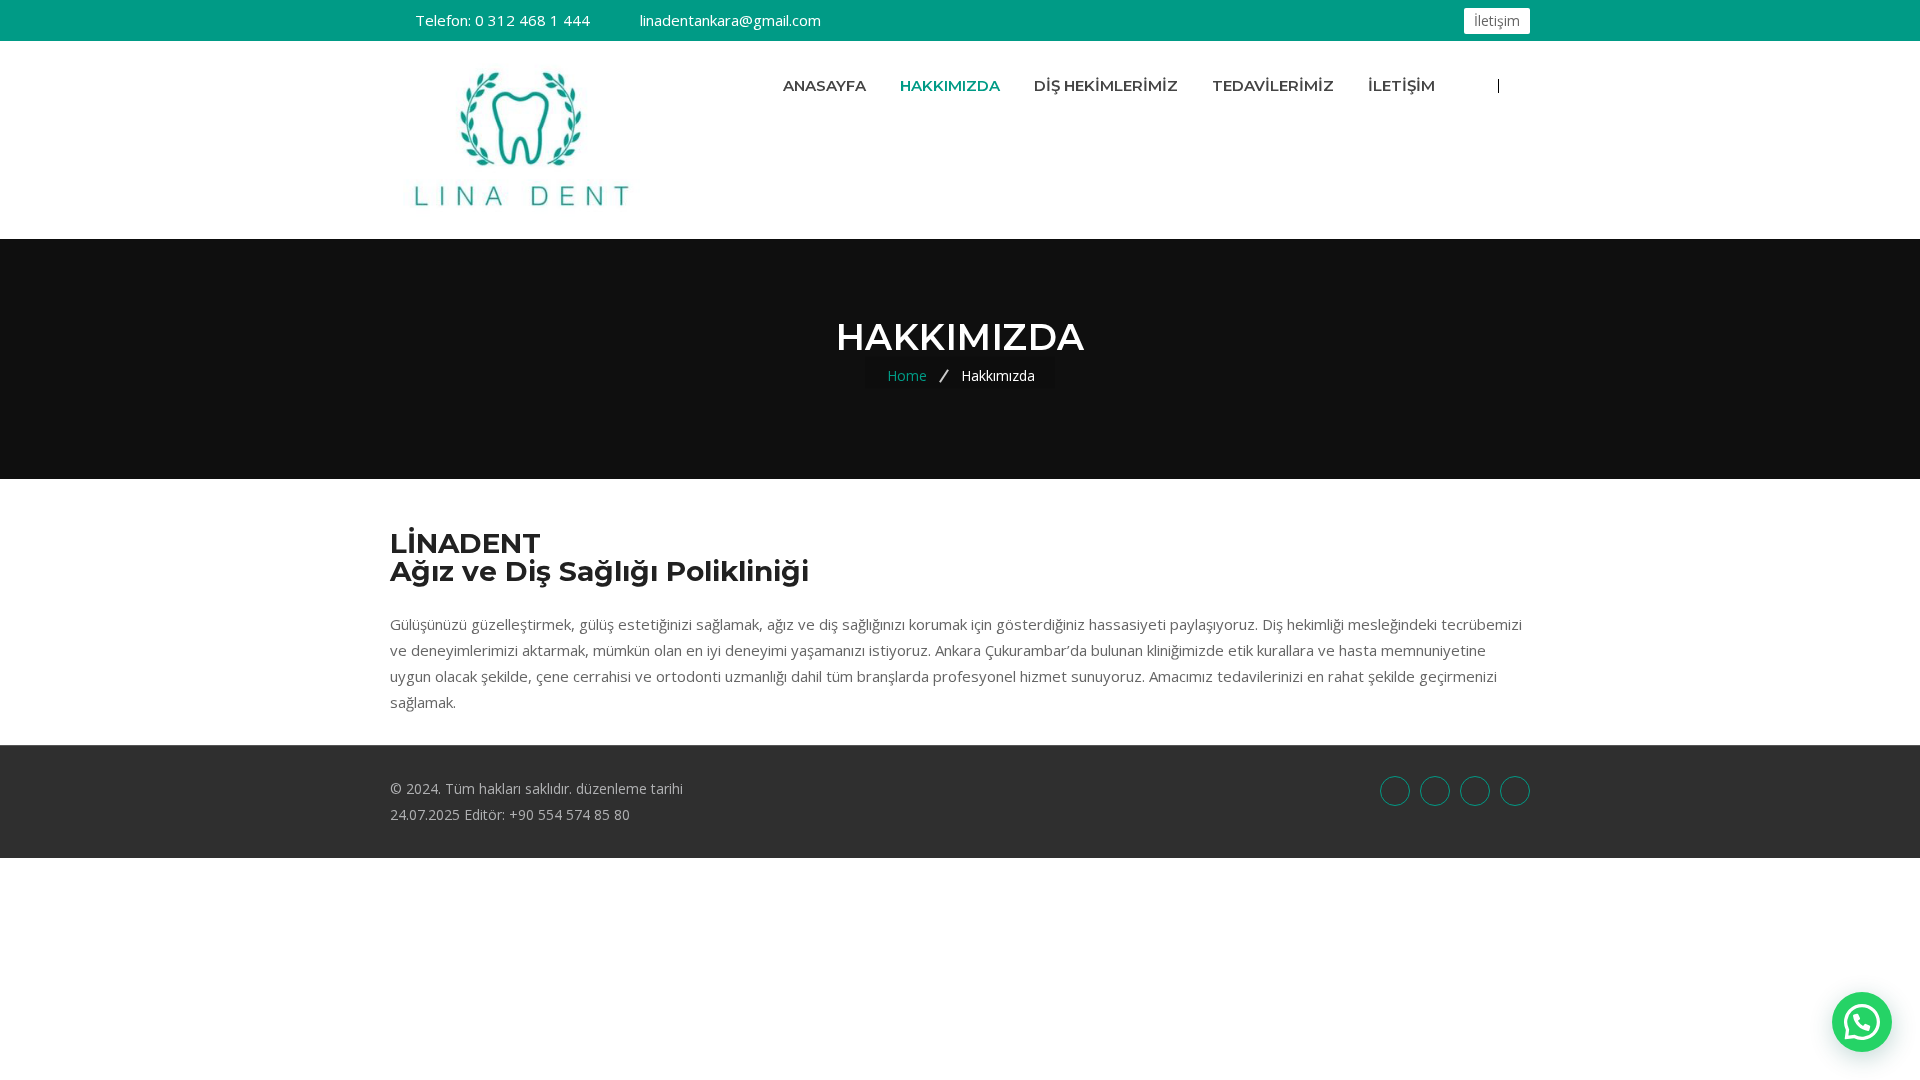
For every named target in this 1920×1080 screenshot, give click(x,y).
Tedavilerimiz (1273, 85)
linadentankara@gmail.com (730, 20)
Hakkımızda (950, 85)
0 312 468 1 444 (502, 20)
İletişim (1497, 20)
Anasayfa (824, 85)
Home (907, 375)
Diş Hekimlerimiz (1106, 85)
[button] (1862, 1022)
